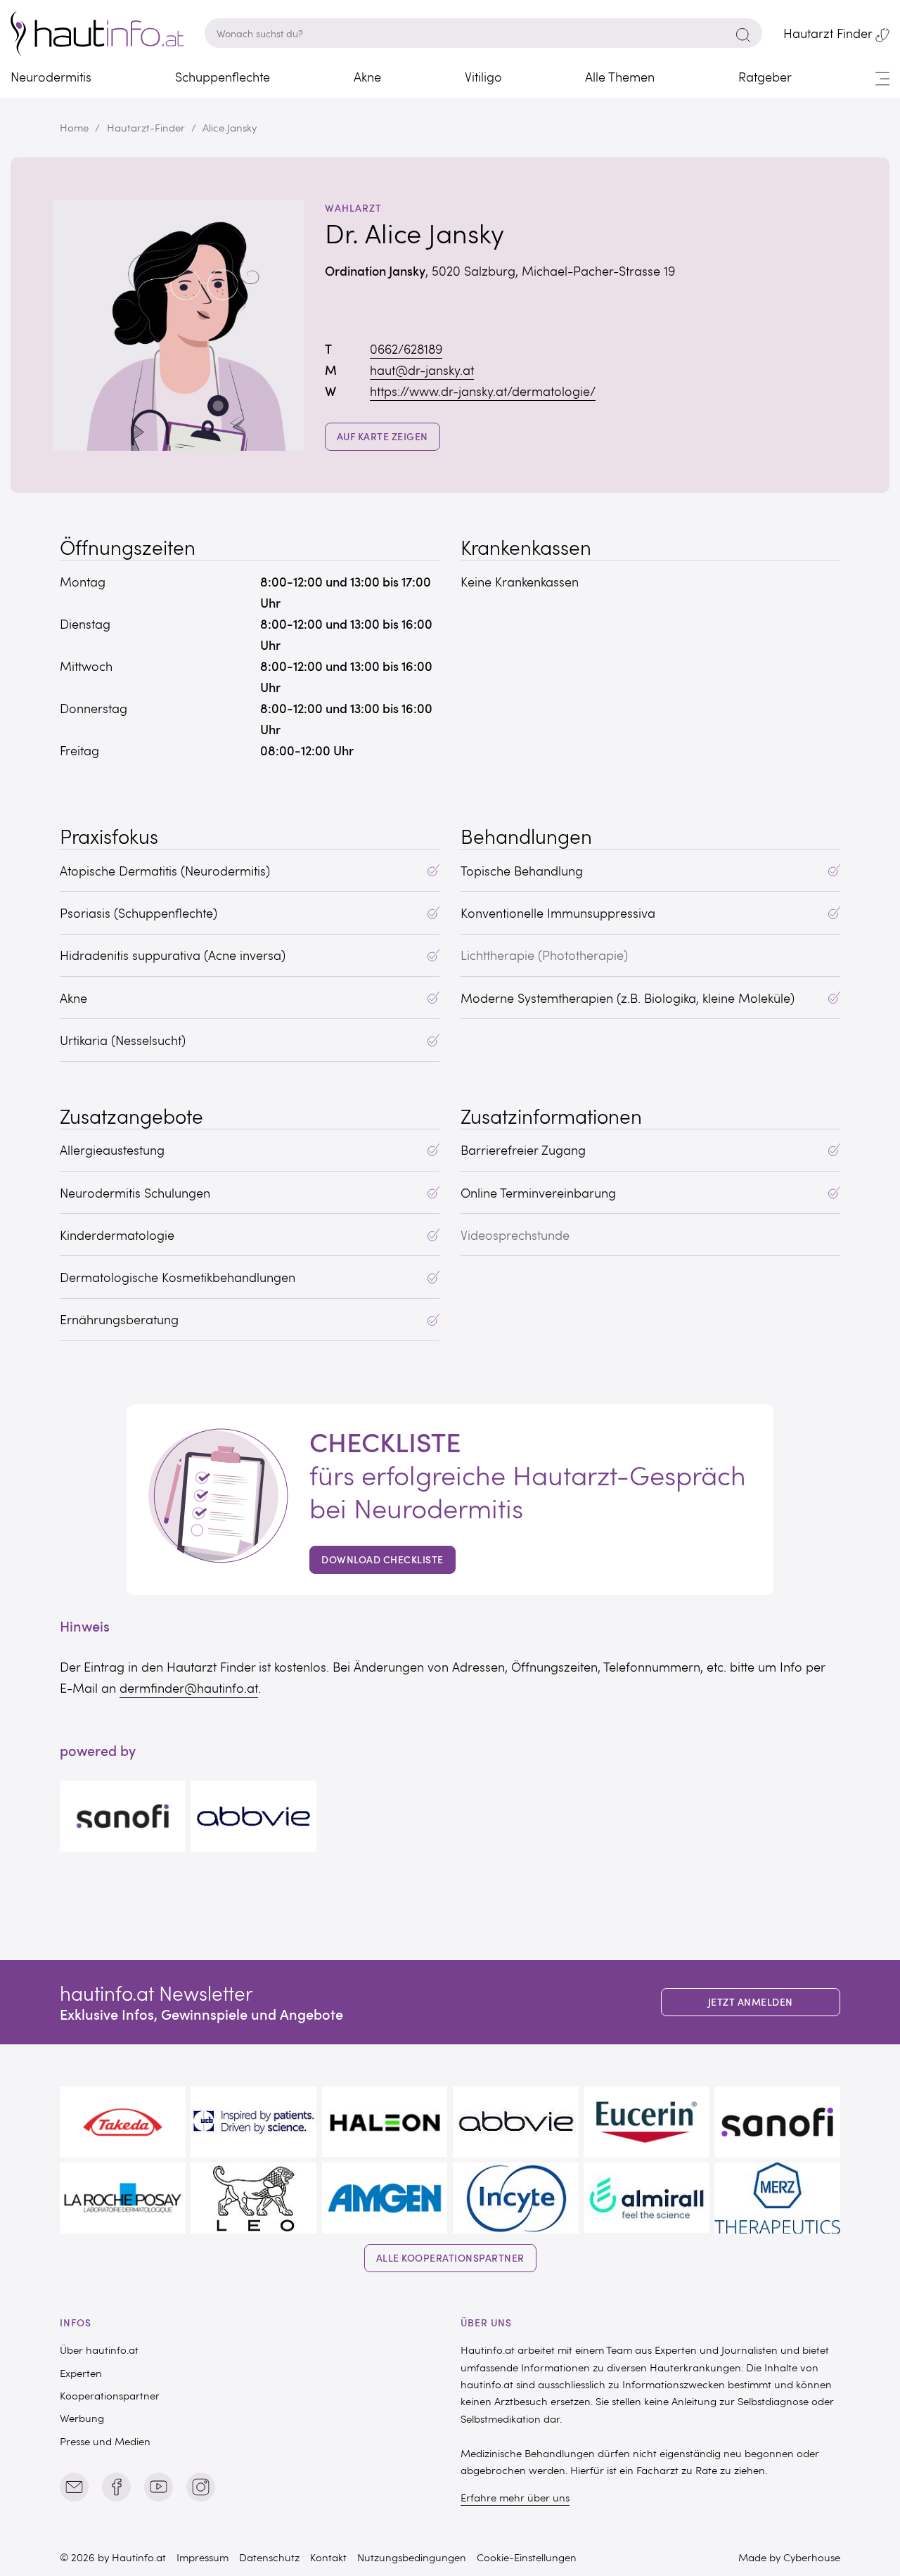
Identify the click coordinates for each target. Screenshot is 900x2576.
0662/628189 (406, 349)
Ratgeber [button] (765, 77)
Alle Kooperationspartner (450, 2258)
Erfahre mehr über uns (515, 2497)
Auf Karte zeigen (388, 436)
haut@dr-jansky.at (422, 370)
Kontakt (328, 2557)
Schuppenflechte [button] (223, 77)
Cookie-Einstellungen (527, 2557)
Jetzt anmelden (751, 2002)
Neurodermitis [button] (51, 77)
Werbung (82, 2418)
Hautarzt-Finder (146, 127)
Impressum (202, 2557)
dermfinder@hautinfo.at (189, 1688)
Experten (81, 2373)
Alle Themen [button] (620, 77)
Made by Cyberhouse (789, 2557)
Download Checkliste (382, 1559)
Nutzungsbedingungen (412, 2557)
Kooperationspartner (110, 2395)
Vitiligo (483, 77)
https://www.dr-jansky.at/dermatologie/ (483, 391)
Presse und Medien (105, 2441)
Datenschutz (269, 2557)
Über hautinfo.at (99, 2350)
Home (74, 127)
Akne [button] (367, 77)
